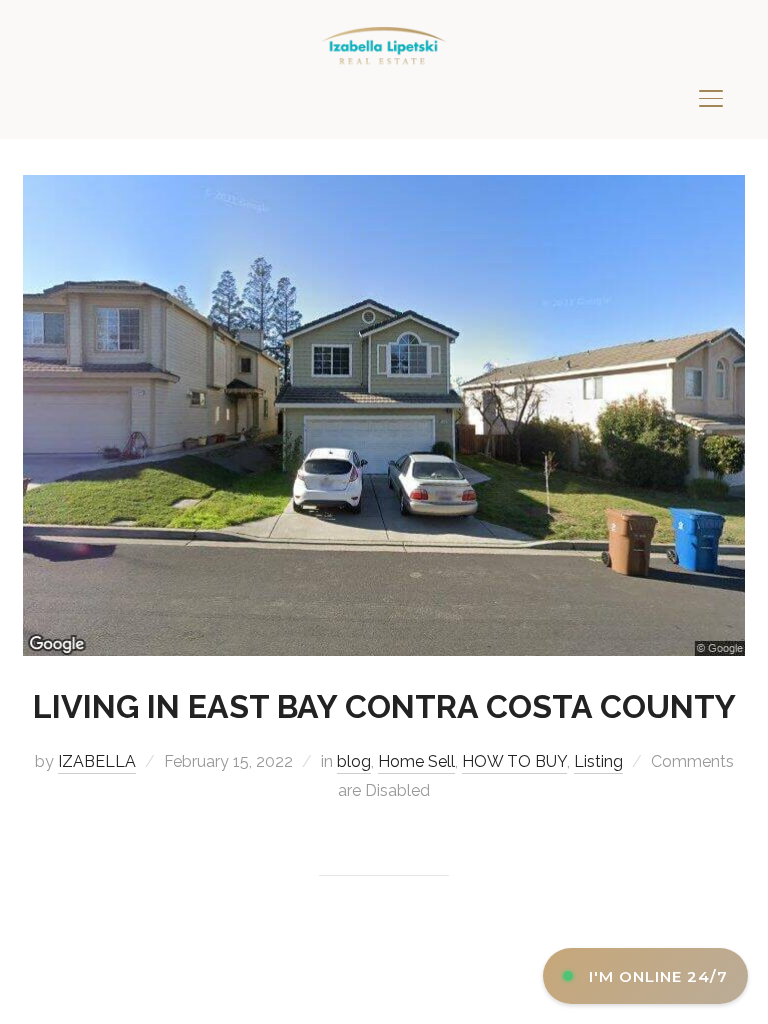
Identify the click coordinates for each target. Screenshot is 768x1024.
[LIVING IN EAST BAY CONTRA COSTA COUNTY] (384, 187)
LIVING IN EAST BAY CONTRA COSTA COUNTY (384, 706)
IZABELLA (97, 761)
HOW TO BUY (514, 761)
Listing (598, 761)
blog (354, 761)
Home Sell (416, 761)
